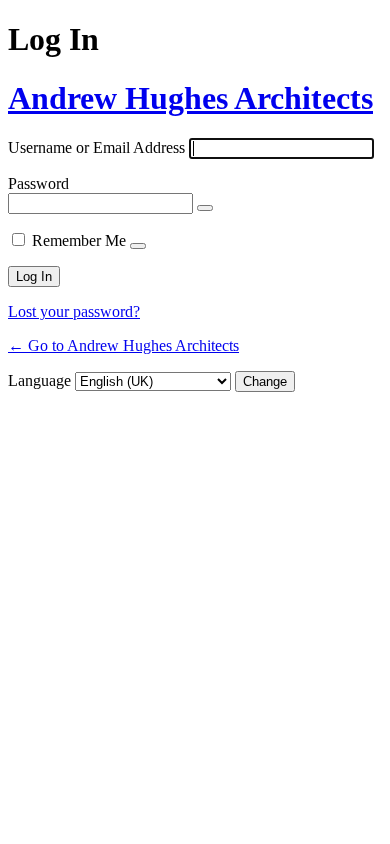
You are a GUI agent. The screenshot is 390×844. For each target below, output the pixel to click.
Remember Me (79, 240)
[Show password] (205, 208)
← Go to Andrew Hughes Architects (123, 345)
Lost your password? (74, 311)
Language (39, 380)
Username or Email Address (96, 147)
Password (38, 183)
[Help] (138, 246)
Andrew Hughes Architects (190, 98)
